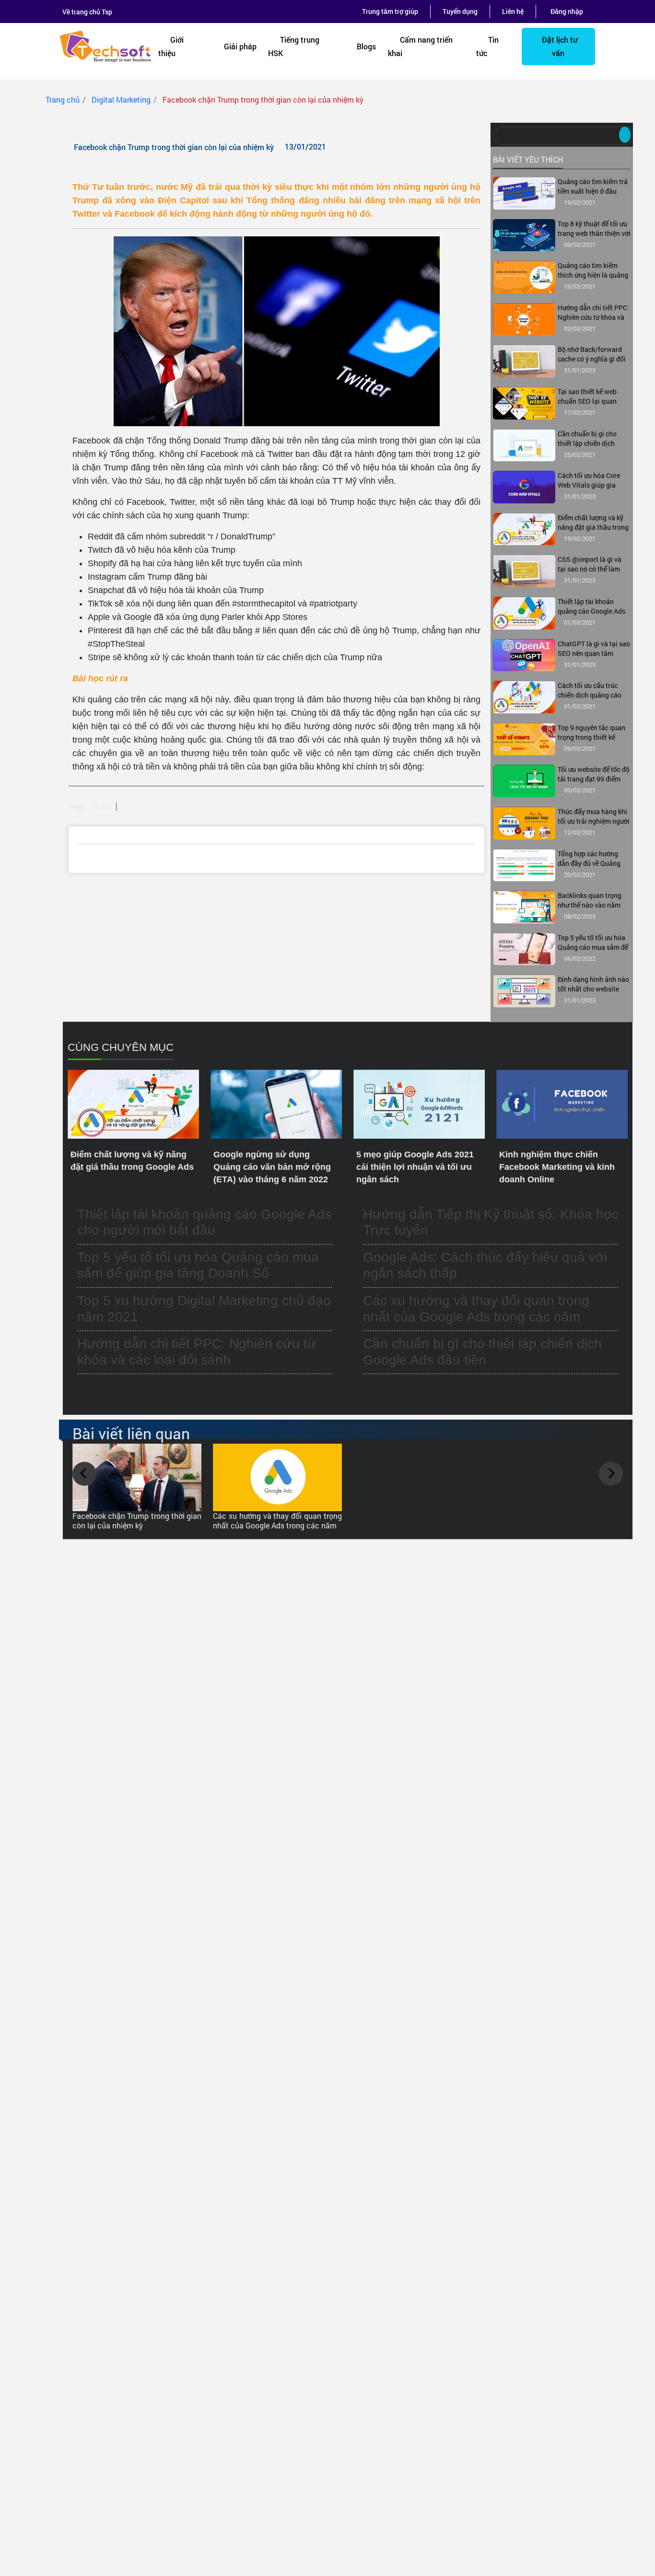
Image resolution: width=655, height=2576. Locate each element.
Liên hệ (513, 11)
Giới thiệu (171, 46)
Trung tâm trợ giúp (390, 11)
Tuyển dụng (460, 11)
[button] (84, 1474)
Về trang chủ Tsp (87, 12)
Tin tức (487, 46)
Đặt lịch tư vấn (560, 46)
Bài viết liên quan (131, 1433)
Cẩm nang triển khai (420, 46)
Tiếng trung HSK (294, 46)
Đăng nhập (567, 11)
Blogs (366, 46)
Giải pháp (240, 46)
